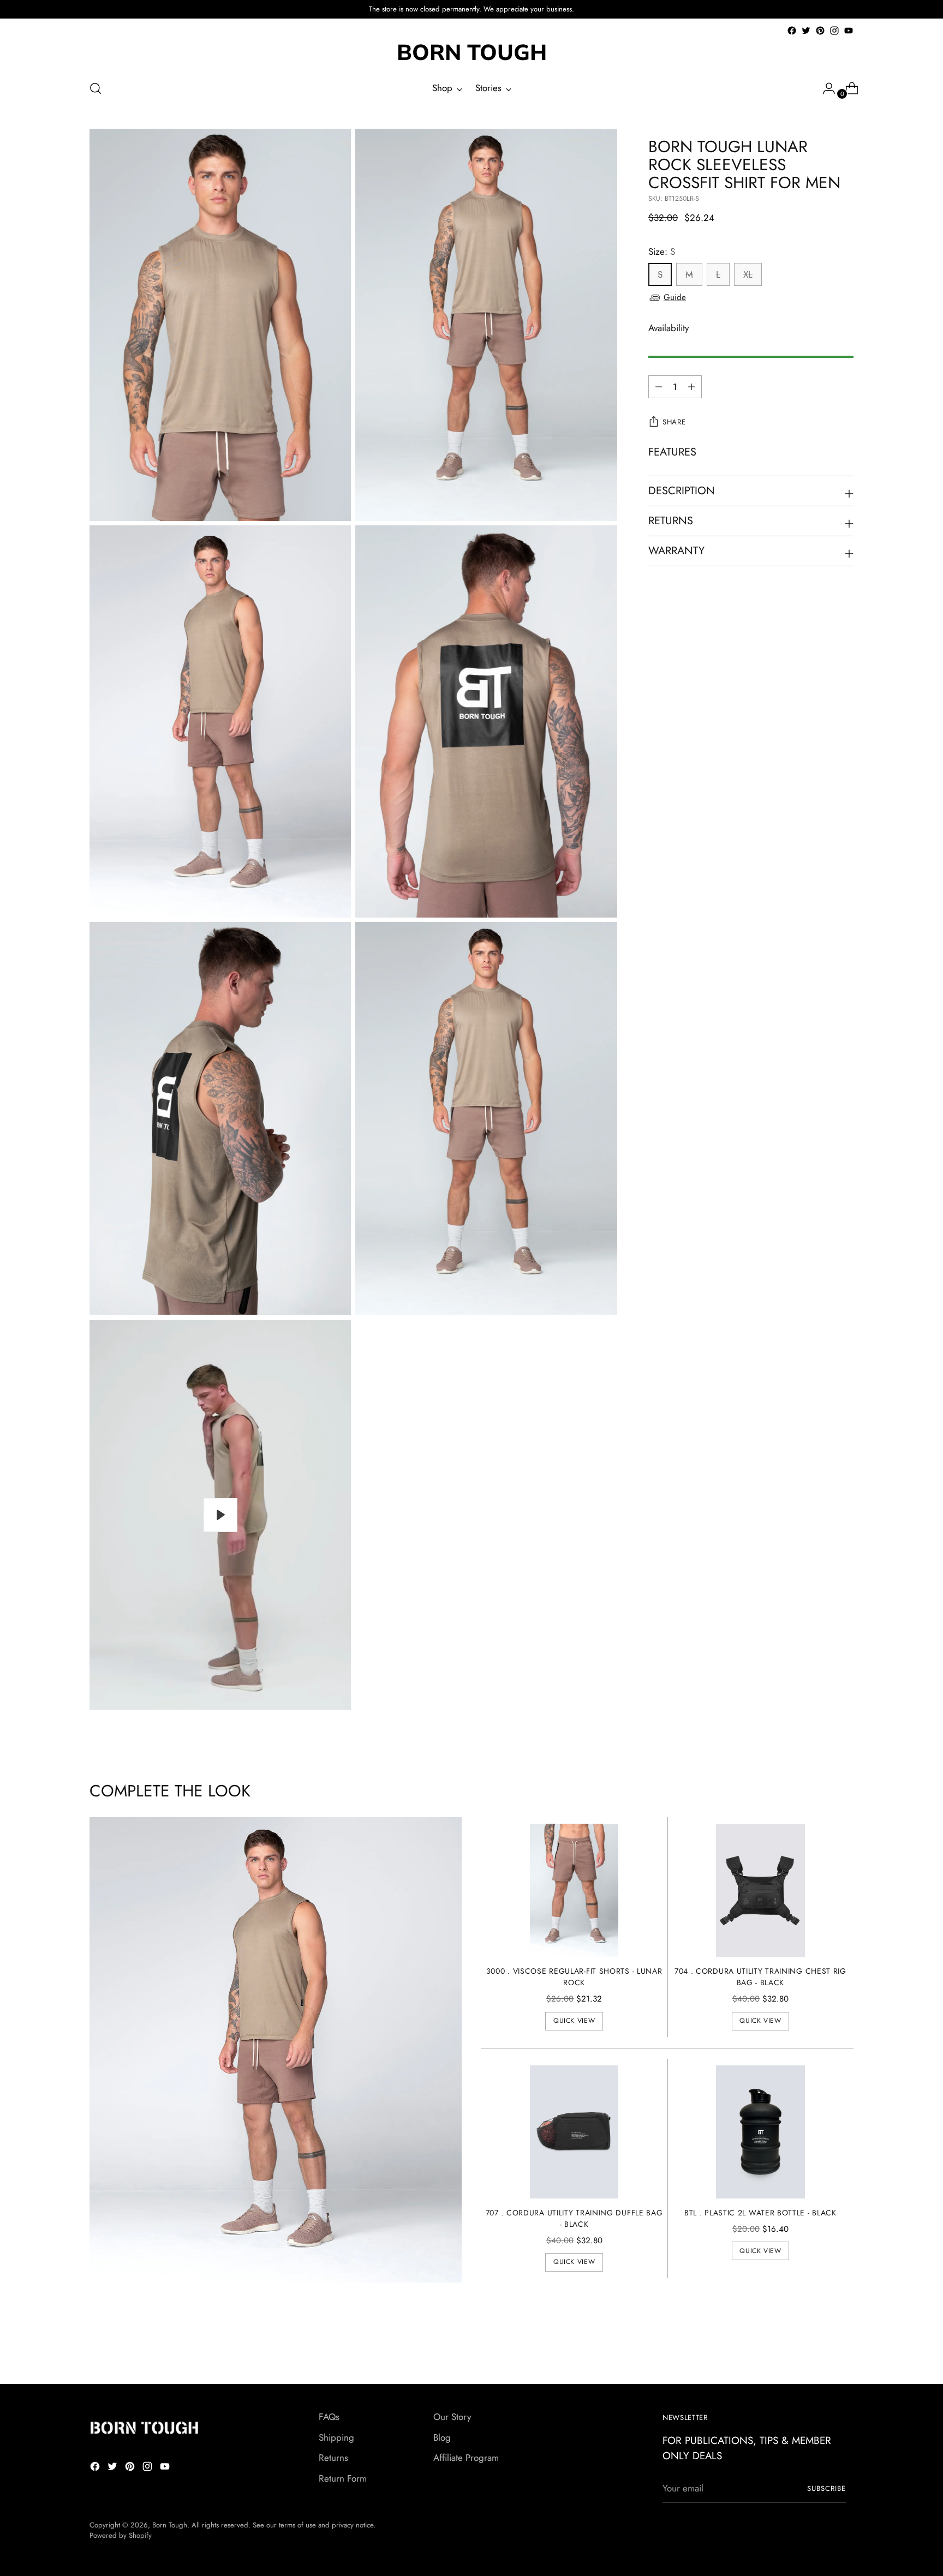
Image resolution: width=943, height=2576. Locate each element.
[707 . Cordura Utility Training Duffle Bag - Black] (574, 2132)
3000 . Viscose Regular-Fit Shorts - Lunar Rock (574, 1977)
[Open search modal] (96, 88)
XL (748, 275)
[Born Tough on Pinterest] (820, 31)
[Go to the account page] (825, 88)
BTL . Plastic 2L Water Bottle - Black (760, 2213)
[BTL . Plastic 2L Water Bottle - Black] (760, 2132)
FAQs (329, 2417)
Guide (675, 297)
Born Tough (170, 2525)
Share (674, 423)
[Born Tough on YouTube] (849, 31)
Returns (333, 2458)
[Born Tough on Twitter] (806, 31)
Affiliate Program (466, 2458)
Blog (442, 2437)
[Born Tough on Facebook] (792, 31)
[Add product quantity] (659, 387)
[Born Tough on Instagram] (834, 31)
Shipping (336, 2437)
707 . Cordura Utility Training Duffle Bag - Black (574, 2218)
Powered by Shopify (121, 2535)
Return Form (343, 2478)
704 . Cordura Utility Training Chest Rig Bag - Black (760, 1977)
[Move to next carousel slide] (844, 2346)
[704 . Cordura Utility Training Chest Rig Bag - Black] (760, 1890)
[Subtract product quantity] (691, 387)
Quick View (574, 2021)
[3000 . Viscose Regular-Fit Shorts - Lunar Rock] (574, 1890)
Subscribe (826, 2488)
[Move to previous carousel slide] (819, 2347)
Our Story (452, 2417)
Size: (662, 251)
